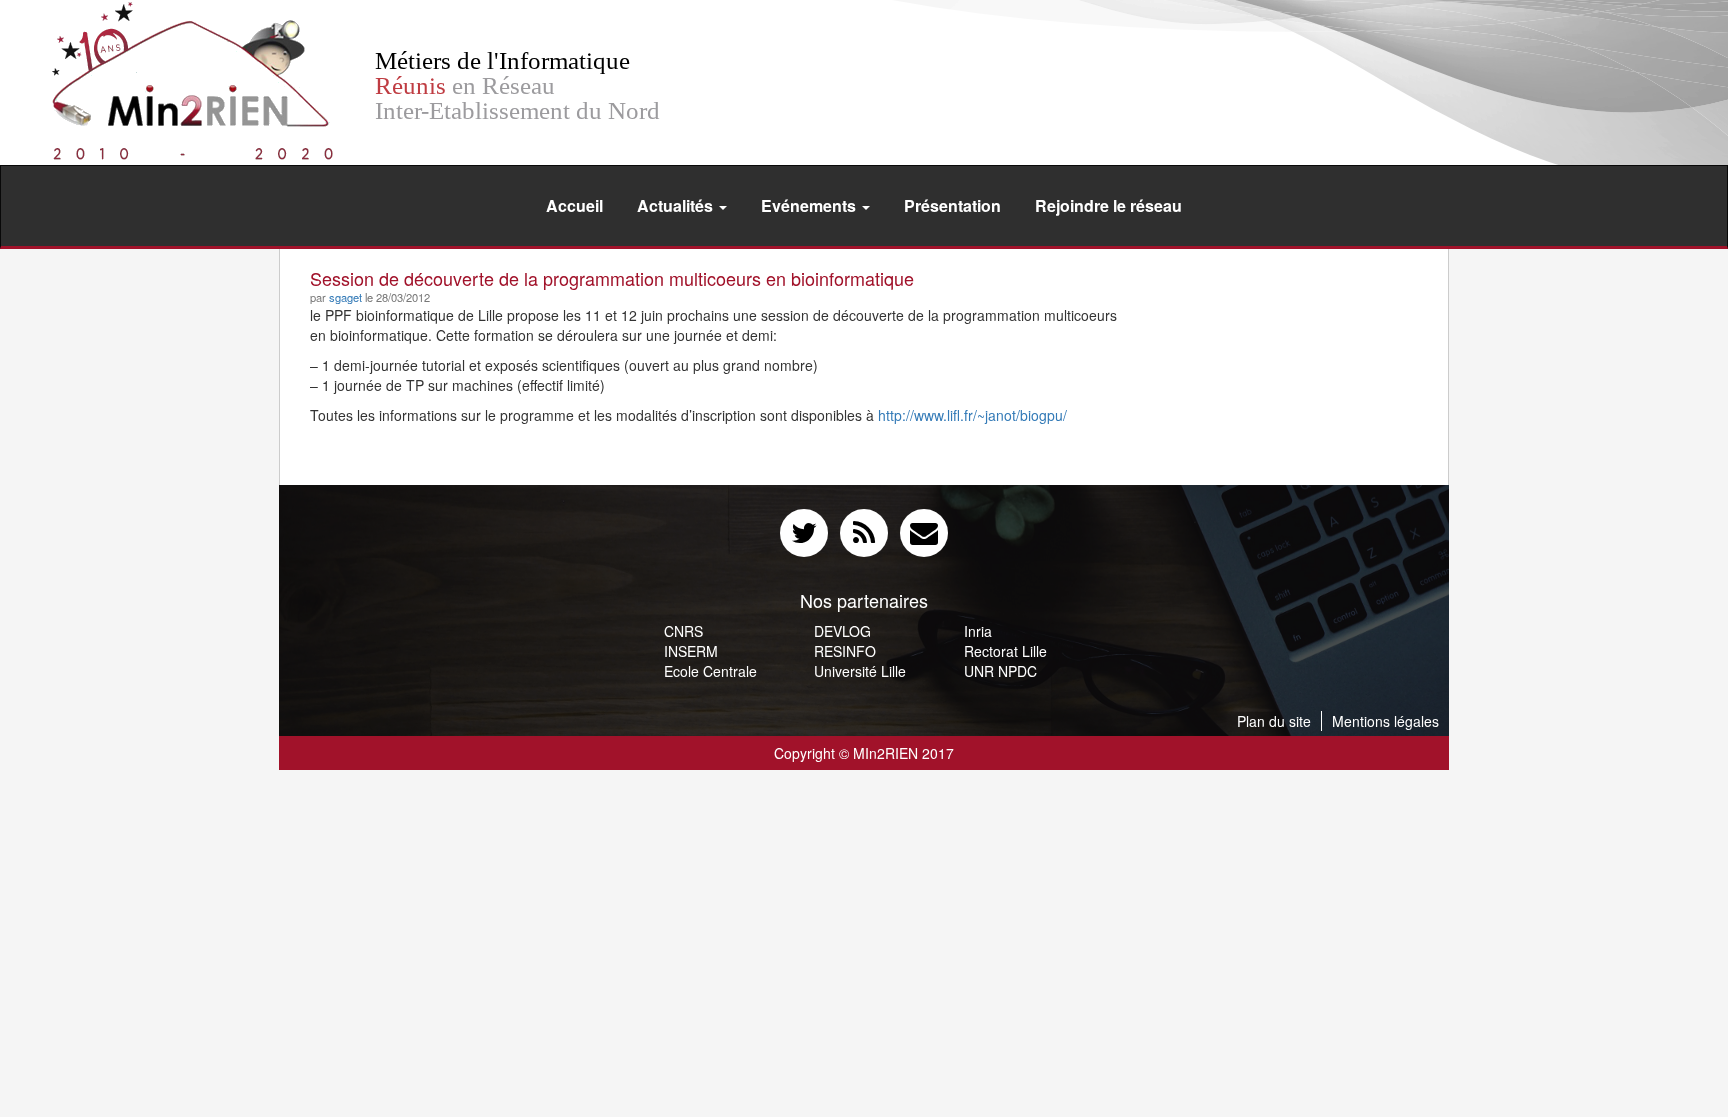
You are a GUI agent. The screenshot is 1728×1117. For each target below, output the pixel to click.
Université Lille (860, 671)
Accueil (574, 205)
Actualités (677, 205)
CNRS (683, 631)
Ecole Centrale (710, 671)
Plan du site (1274, 721)
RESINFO (845, 651)
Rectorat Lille (1005, 651)
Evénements (810, 205)
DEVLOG (842, 631)
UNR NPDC (1000, 671)
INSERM (691, 651)
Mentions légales (1385, 721)
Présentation (952, 205)
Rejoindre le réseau (1108, 205)
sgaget (345, 297)
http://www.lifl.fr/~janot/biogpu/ (972, 415)
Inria (978, 631)
